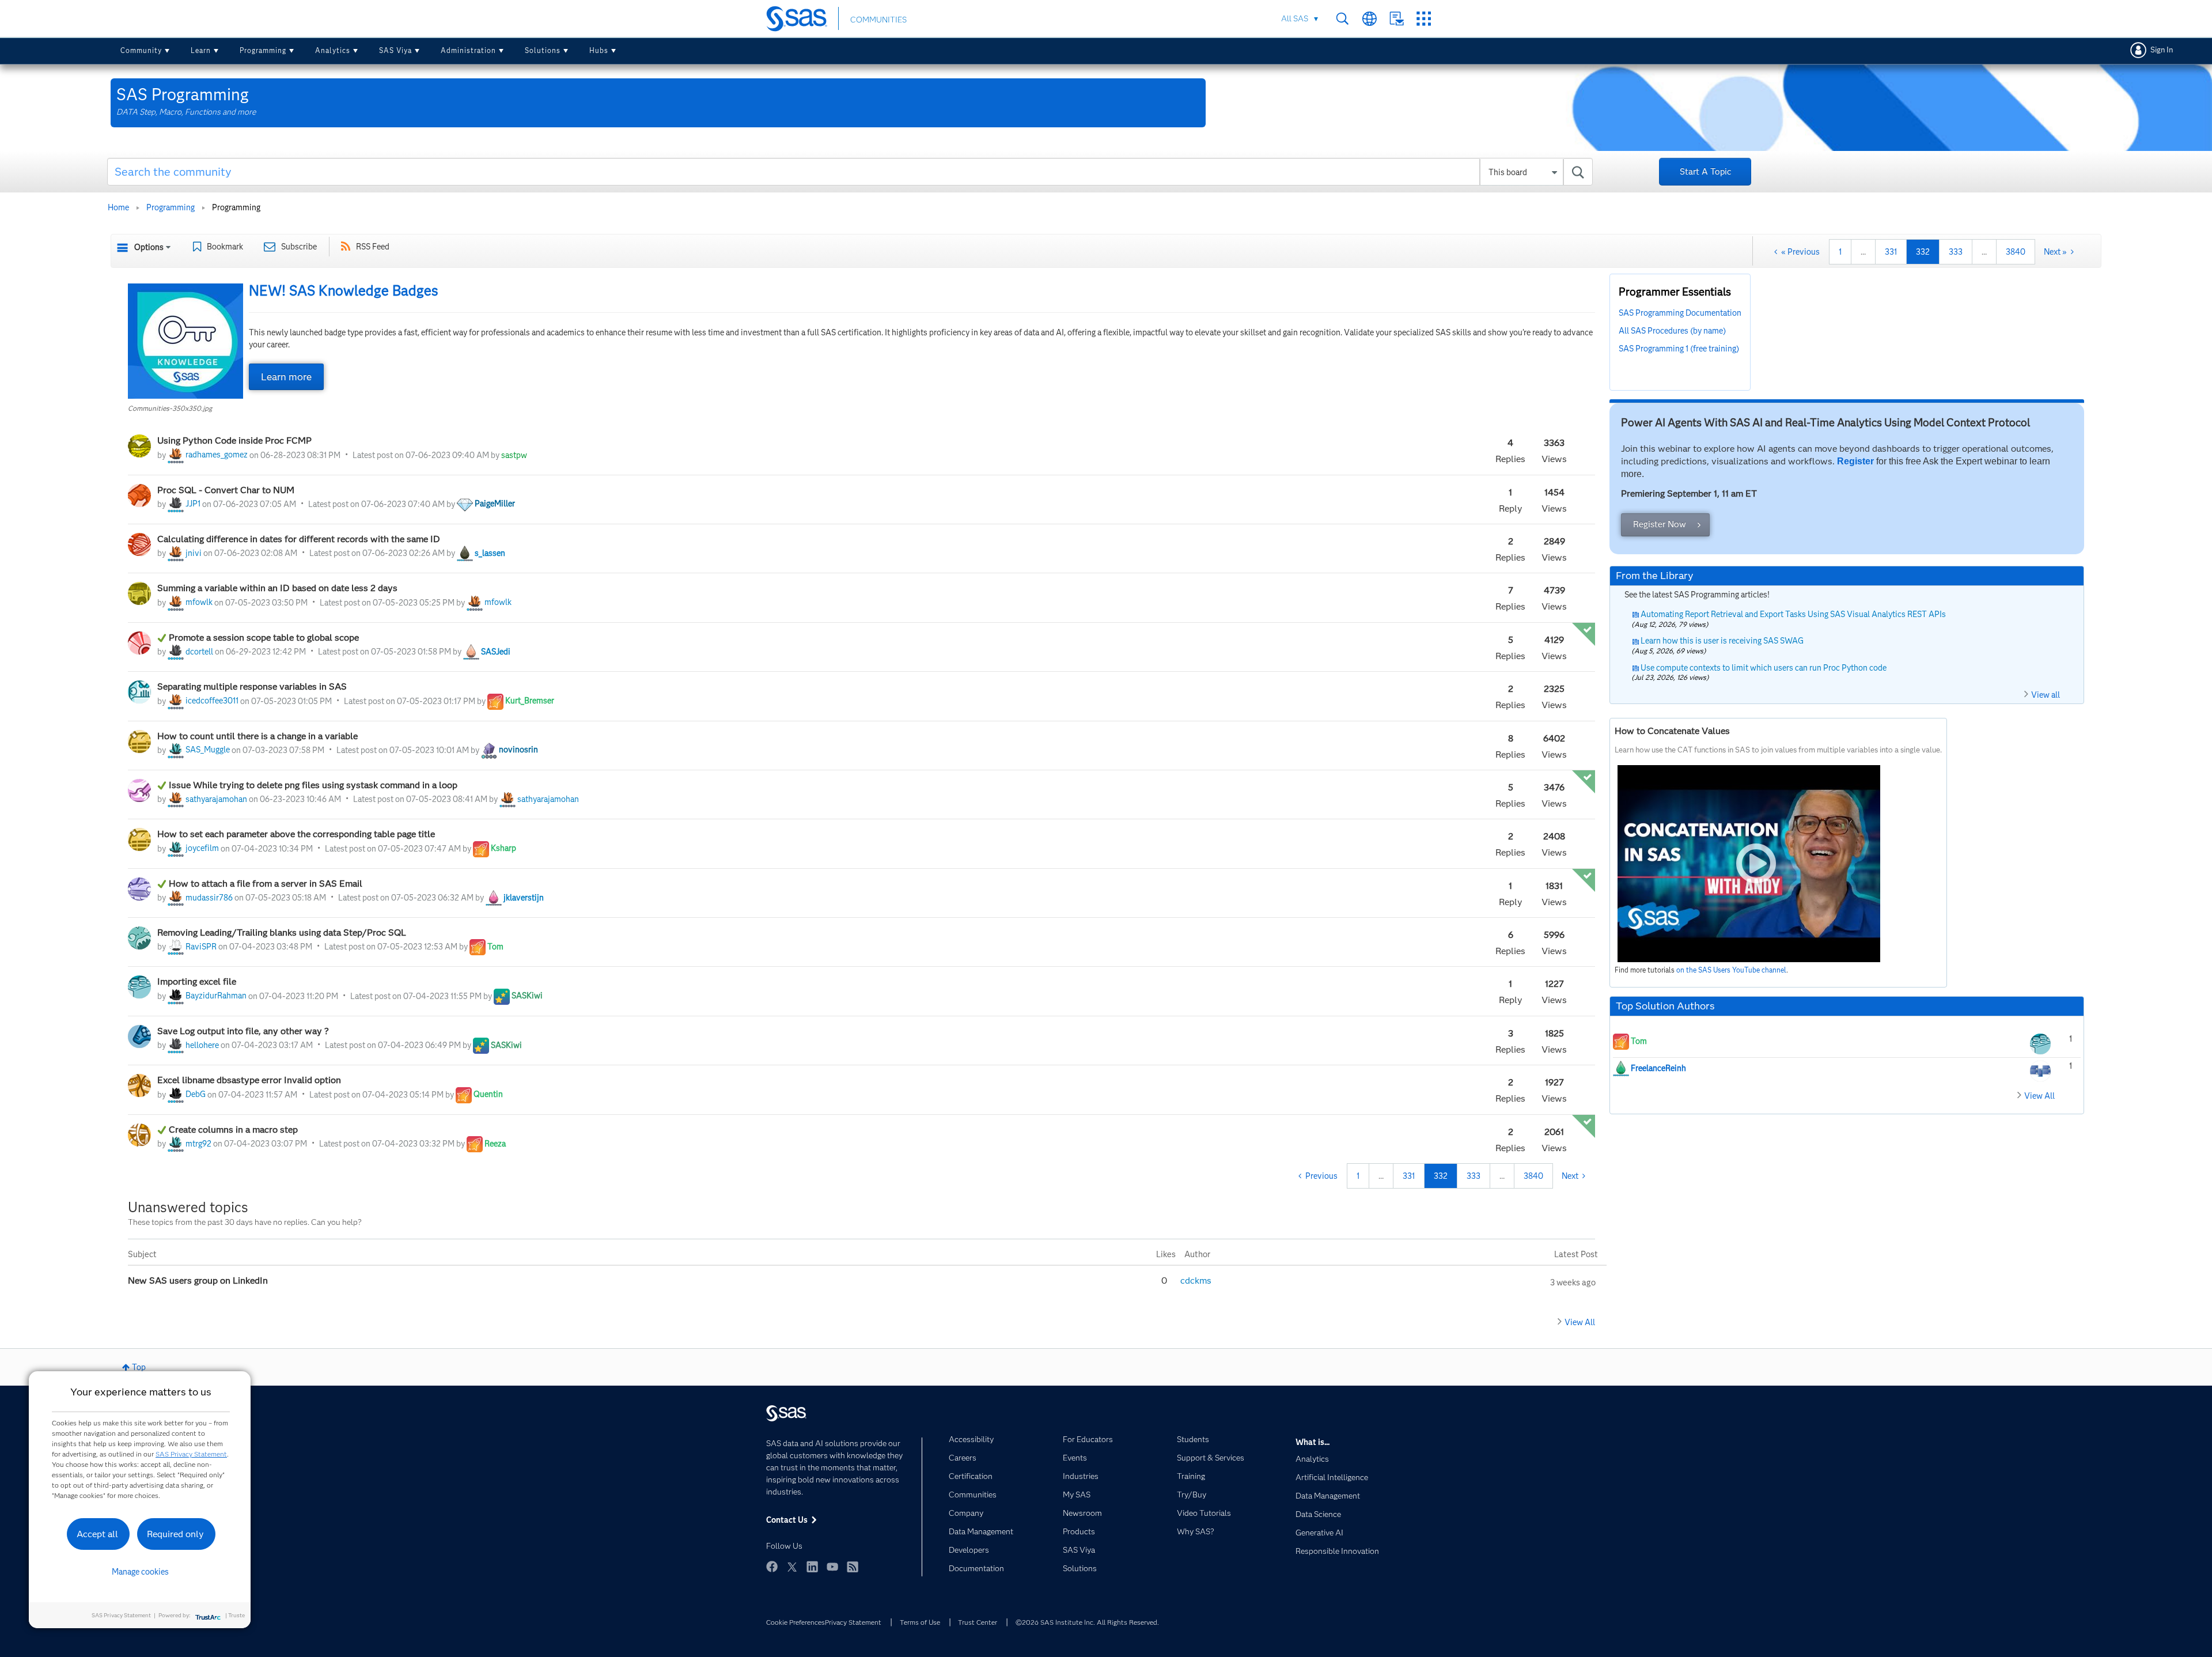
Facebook (772, 1567)
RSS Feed (373, 247)
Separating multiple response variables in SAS (253, 686)
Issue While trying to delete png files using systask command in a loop (313, 785)
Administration (468, 50)
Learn (201, 50)
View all (2046, 695)
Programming (263, 50)
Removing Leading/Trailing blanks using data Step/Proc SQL (283, 932)
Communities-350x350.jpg (170, 408)
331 (1891, 252)
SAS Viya (395, 50)
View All (1580, 1322)
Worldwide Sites (1370, 19)
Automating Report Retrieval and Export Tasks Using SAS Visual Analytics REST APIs (1793, 614)
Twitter (792, 1567)
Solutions (543, 50)
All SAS (1295, 18)
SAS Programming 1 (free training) (1679, 349)
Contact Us (1397, 19)
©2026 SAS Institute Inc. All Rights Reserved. (1087, 1622)
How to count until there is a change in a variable (257, 736)
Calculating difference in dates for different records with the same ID (299, 539)
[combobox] (850, 172)
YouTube (832, 1567)
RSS (853, 1567)
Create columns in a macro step (233, 1130)
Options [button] (149, 247)
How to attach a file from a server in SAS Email (267, 884)
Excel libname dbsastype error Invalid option (249, 1080)
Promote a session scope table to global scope (264, 638)
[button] (185, 341)
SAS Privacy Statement (191, 1454)
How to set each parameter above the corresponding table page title (297, 834)
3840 (2016, 252)
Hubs (599, 50)
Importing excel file (197, 981)
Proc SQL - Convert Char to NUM (226, 490)
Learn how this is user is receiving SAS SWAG (1722, 641)
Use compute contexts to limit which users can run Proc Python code (1764, 668)
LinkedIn (812, 1567)
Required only (175, 1534)
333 (1956, 252)
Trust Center (978, 1622)
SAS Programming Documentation (1680, 313)
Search (1342, 19)
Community (141, 50)
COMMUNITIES (878, 20)
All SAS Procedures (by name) (1672, 331)
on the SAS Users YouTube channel (1731, 970)
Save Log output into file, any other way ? (244, 1031)
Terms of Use (920, 1622)
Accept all (97, 1534)
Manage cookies (140, 1572)
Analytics (333, 50)
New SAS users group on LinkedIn (199, 1280)
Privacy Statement (853, 1622)
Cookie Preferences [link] (796, 1622)
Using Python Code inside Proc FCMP (234, 440)
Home (118, 207)
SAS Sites (1424, 19)
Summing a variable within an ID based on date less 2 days (279, 588)
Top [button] (139, 1367)
